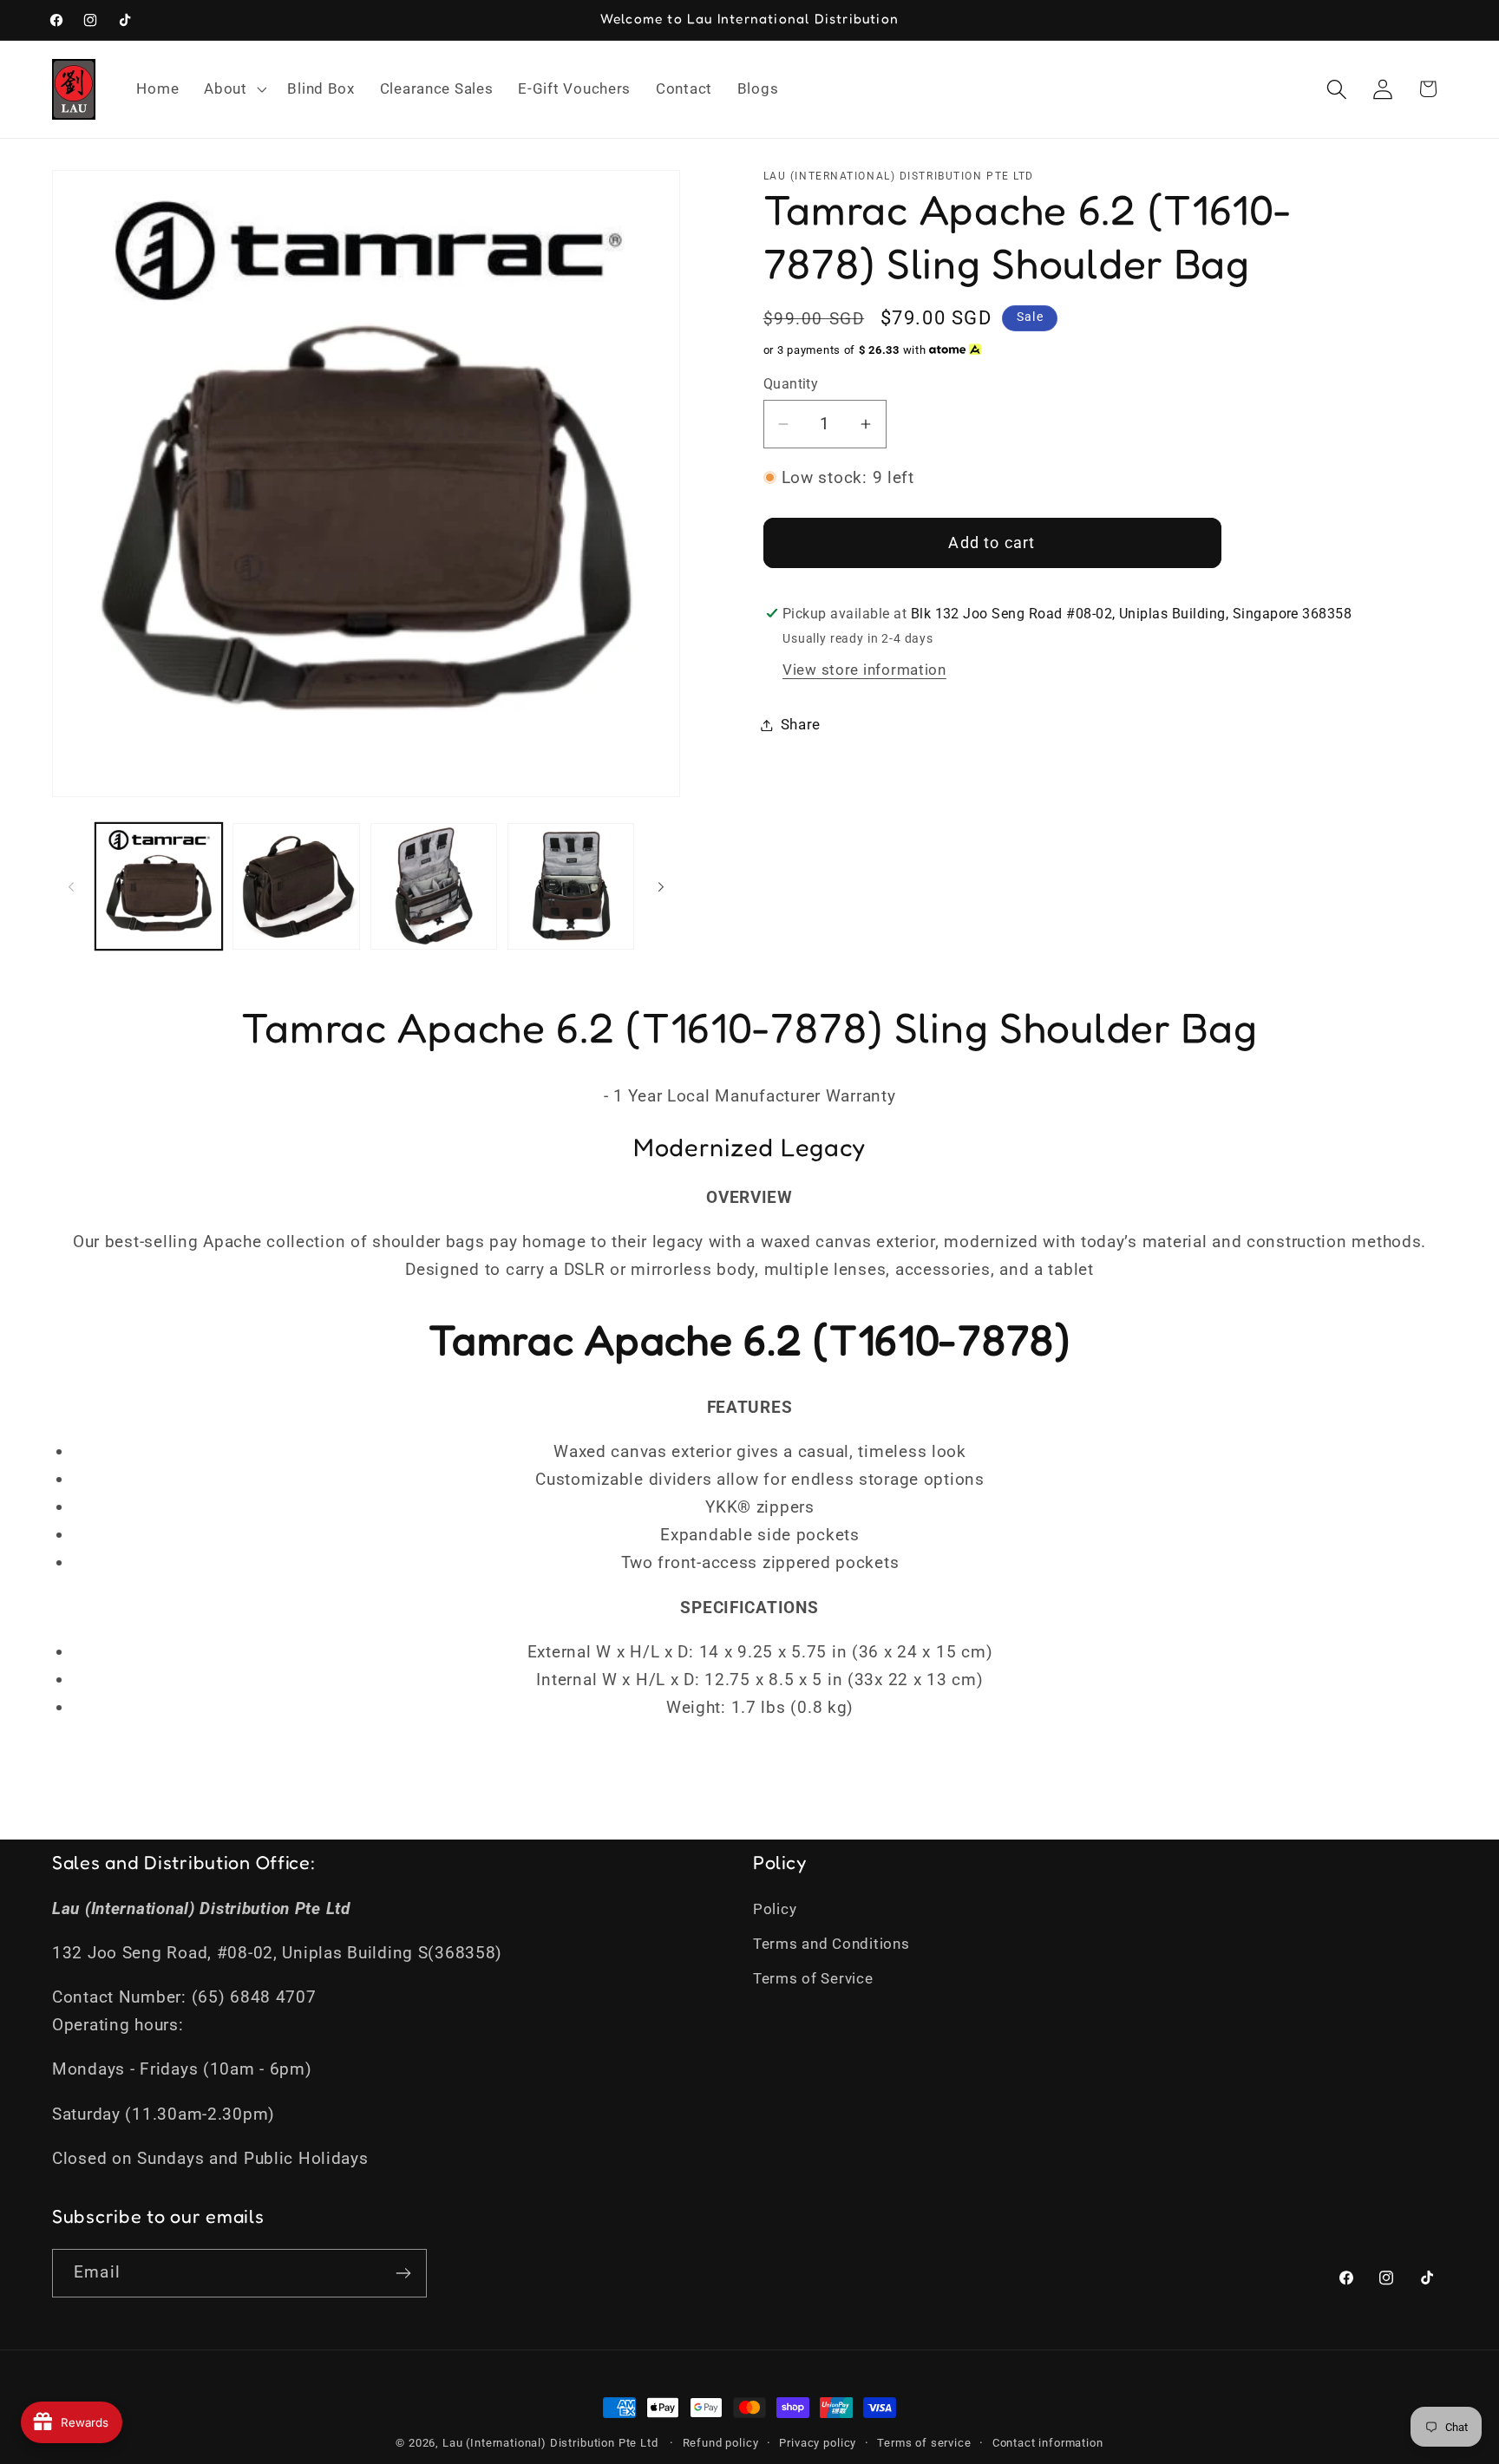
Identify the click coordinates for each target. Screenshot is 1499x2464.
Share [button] (801, 724)
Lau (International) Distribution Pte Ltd (550, 2443)
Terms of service (924, 2443)
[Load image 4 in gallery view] (571, 886)
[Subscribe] (403, 2273)
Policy (775, 1909)
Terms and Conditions (831, 1944)
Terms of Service (813, 1978)
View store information (864, 670)
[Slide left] (71, 886)
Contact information (1048, 2443)
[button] (233, 89)
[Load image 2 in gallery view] (296, 886)
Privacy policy (818, 2443)
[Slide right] (661, 886)
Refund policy (721, 2443)
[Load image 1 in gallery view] (159, 886)
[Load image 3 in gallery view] (434, 886)
